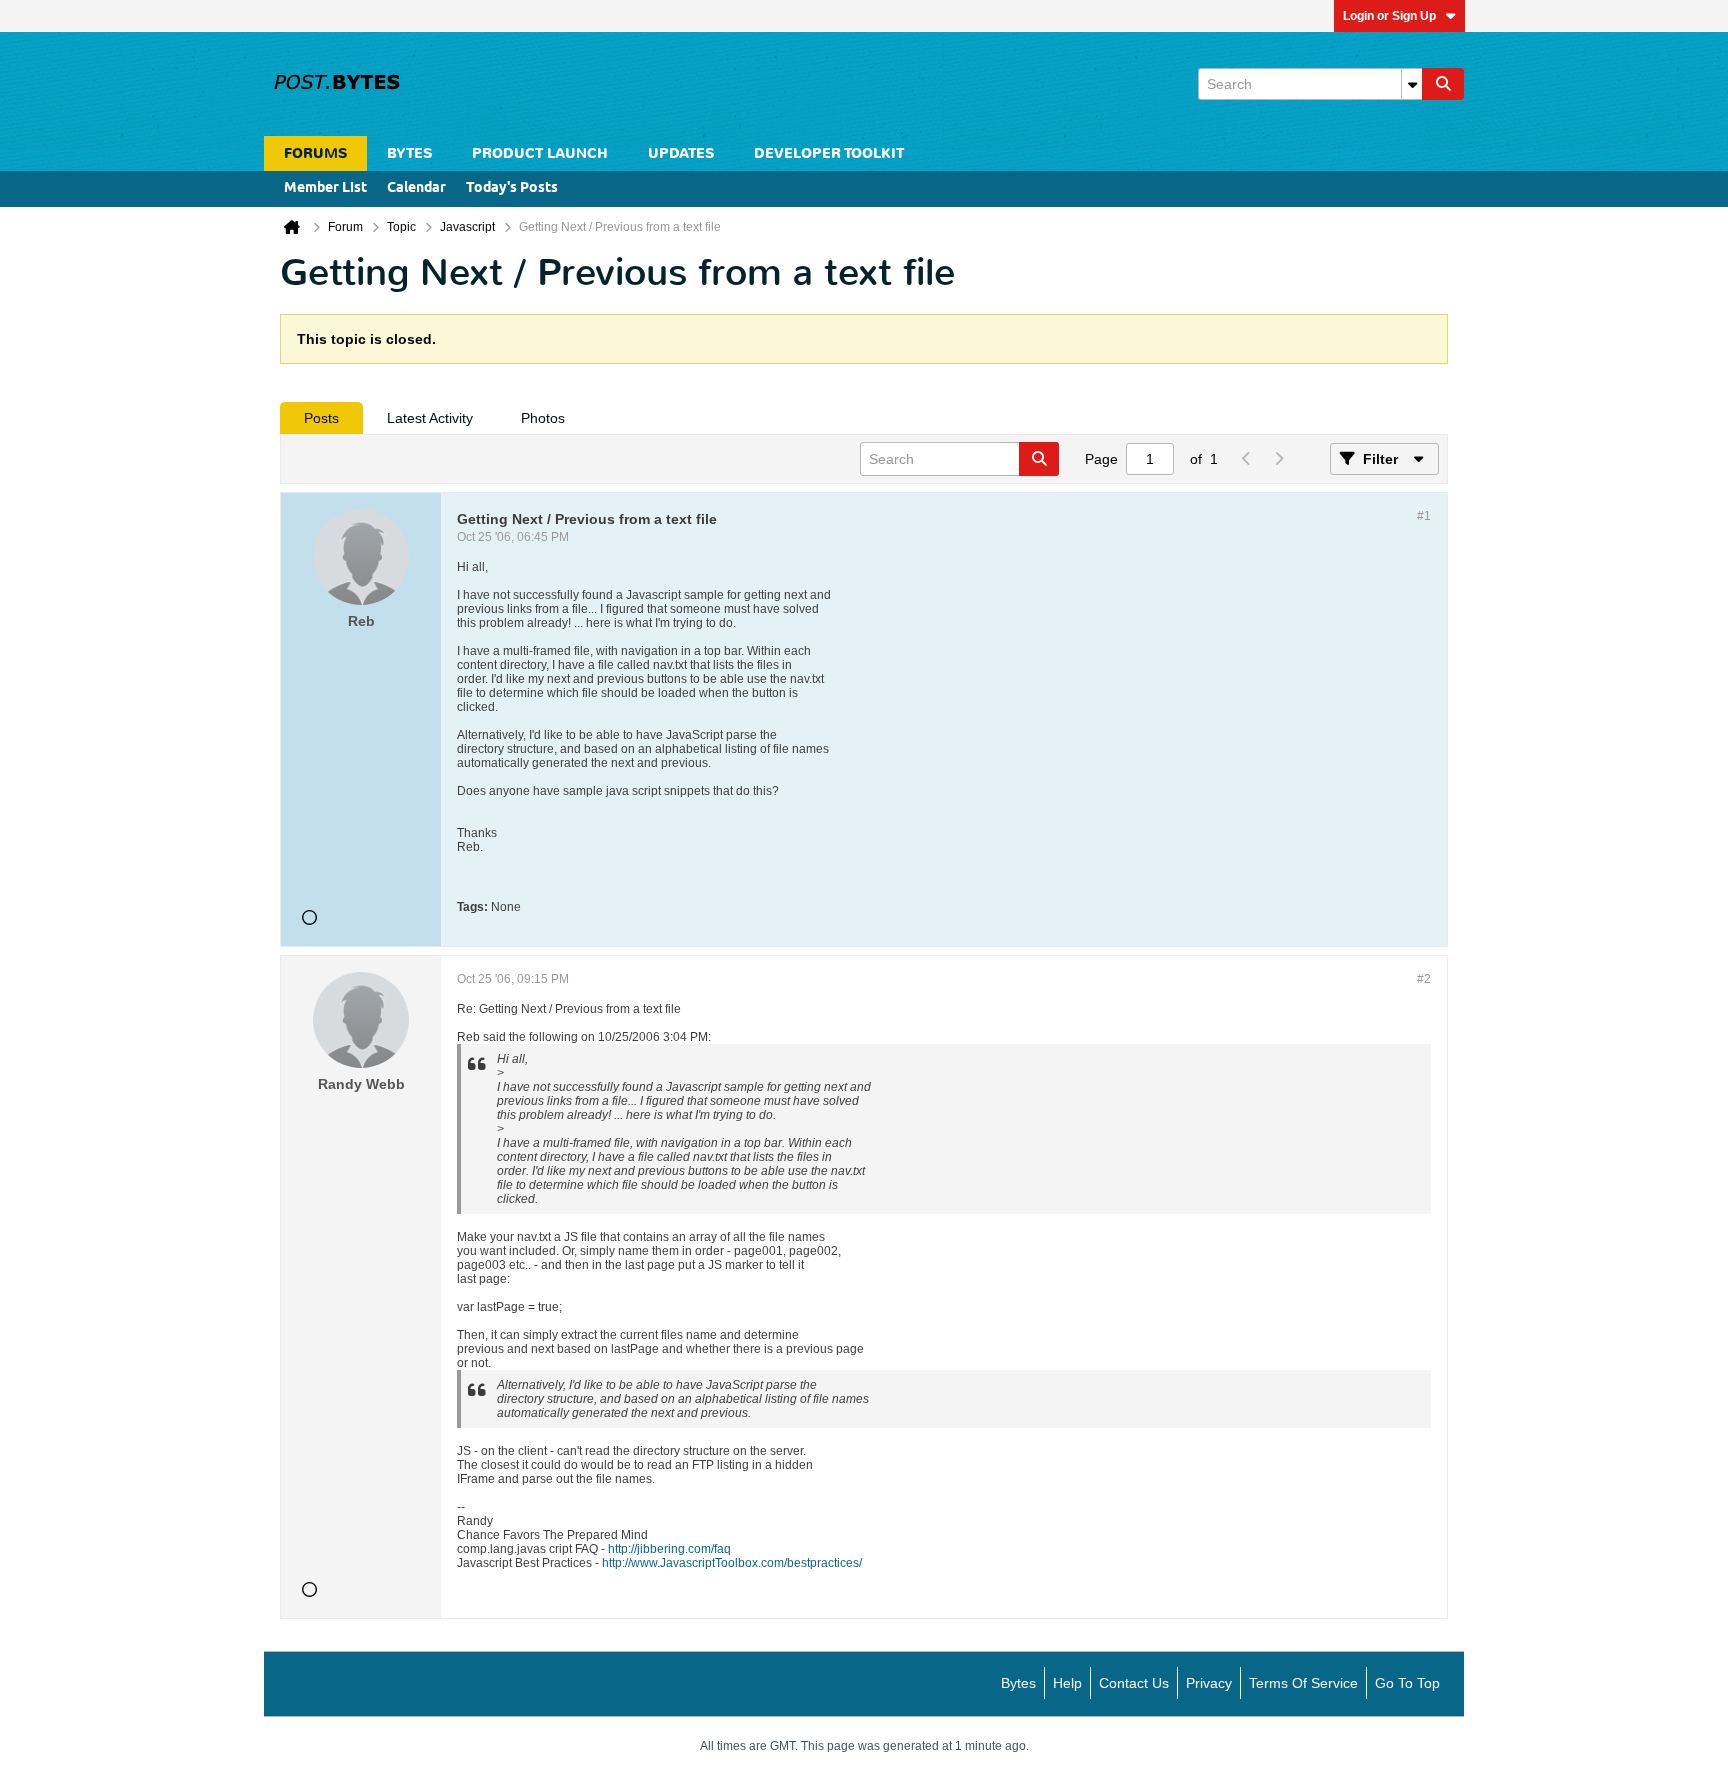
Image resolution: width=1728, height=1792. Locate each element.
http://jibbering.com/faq (669, 1549)
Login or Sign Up (1389, 16)
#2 (1424, 979)
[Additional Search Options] (1412, 84)
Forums (315, 153)
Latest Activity (430, 418)
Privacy (1209, 1683)
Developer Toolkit (829, 153)
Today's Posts (512, 188)
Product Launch (540, 153)
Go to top (1407, 1683)
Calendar (416, 188)
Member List (325, 188)
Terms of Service (1303, 1683)
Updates (681, 153)
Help (1067, 1683)
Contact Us (1134, 1683)
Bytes (1018, 1683)
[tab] (321, 418)
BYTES (409, 153)
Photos (543, 418)
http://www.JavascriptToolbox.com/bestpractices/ (732, 1563)
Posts (321, 418)
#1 (1424, 516)
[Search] (1443, 84)
